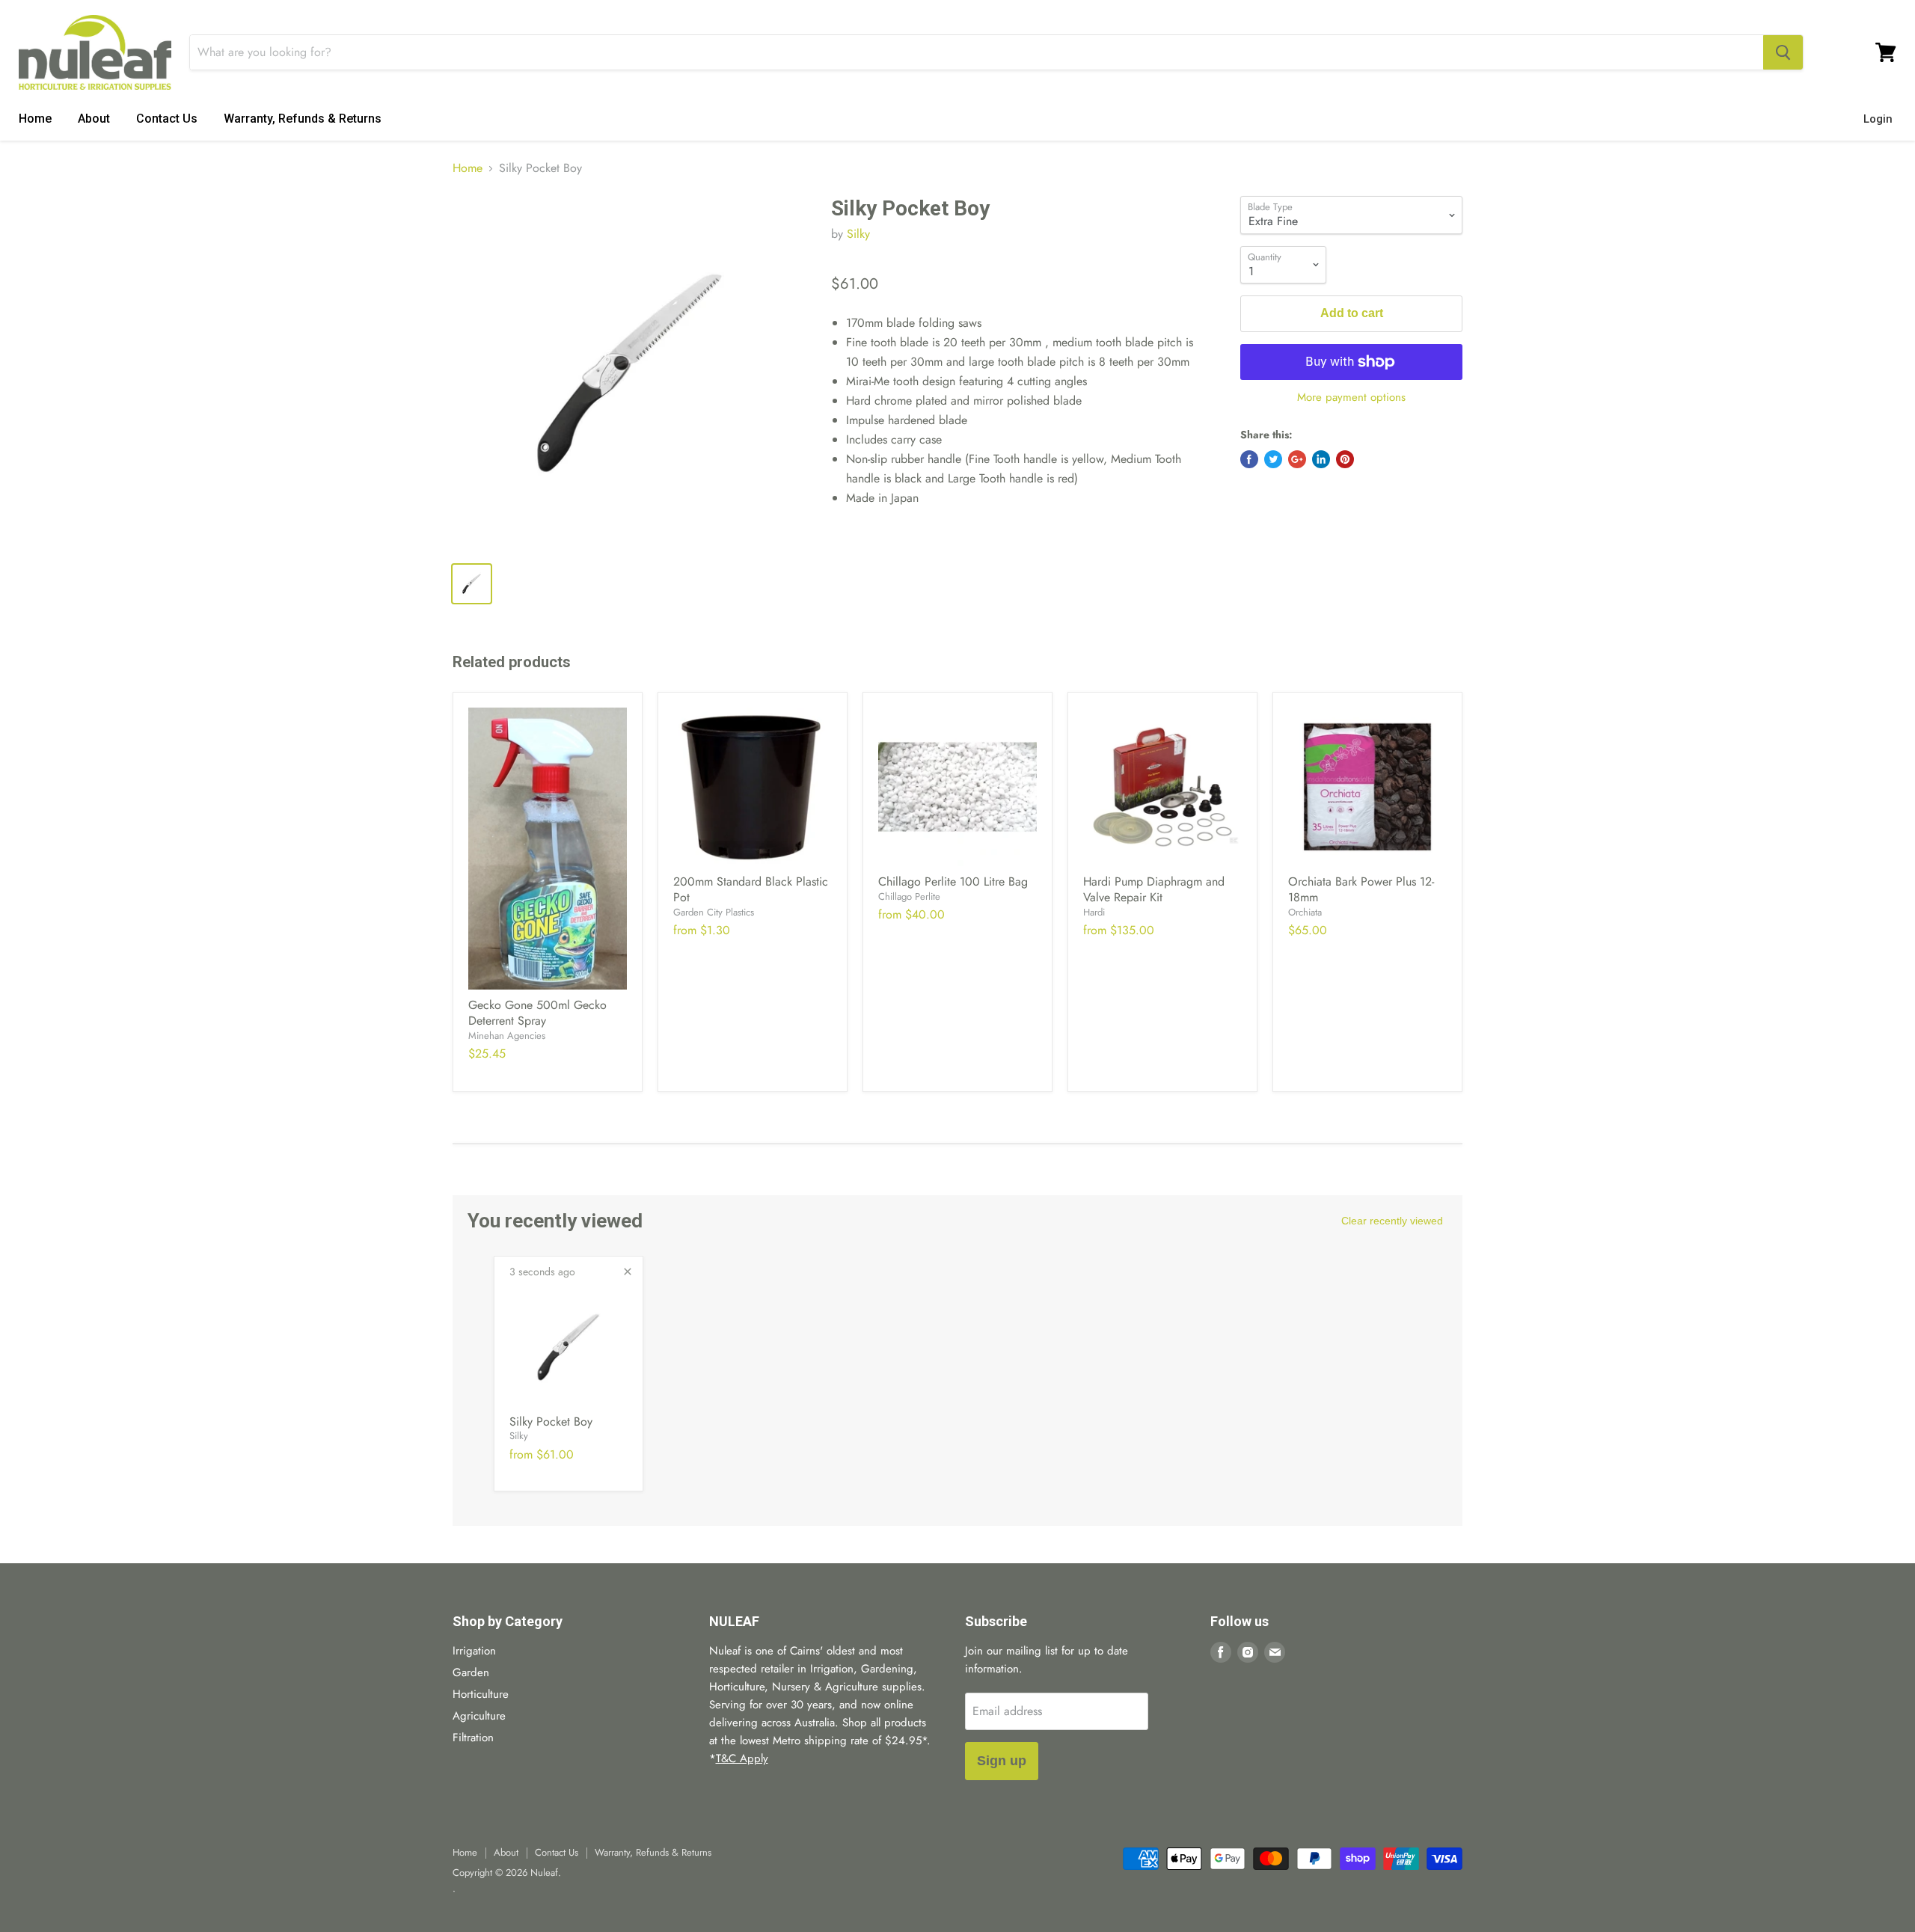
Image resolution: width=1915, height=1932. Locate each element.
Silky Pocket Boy (551, 1422)
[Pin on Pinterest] (1345, 459)
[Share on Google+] (1297, 459)
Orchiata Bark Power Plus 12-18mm (1361, 889)
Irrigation (474, 1651)
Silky (858, 234)
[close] (628, 1272)
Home (35, 119)
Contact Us (167, 119)
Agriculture (479, 1716)
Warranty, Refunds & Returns (303, 119)
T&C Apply (742, 1758)
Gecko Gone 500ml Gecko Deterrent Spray (537, 1013)
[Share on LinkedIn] (1321, 459)
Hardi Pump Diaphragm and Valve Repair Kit (1154, 889)
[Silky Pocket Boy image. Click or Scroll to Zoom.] (629, 373)
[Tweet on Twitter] (1273, 459)
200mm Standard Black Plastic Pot (751, 889)
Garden (471, 1672)
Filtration (473, 1738)
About (94, 119)
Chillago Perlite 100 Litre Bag (953, 881)
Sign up (1002, 1761)
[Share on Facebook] (1249, 459)
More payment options (1351, 398)
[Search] (1783, 52)
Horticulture (481, 1694)
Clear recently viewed (1392, 1221)
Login (1878, 119)
